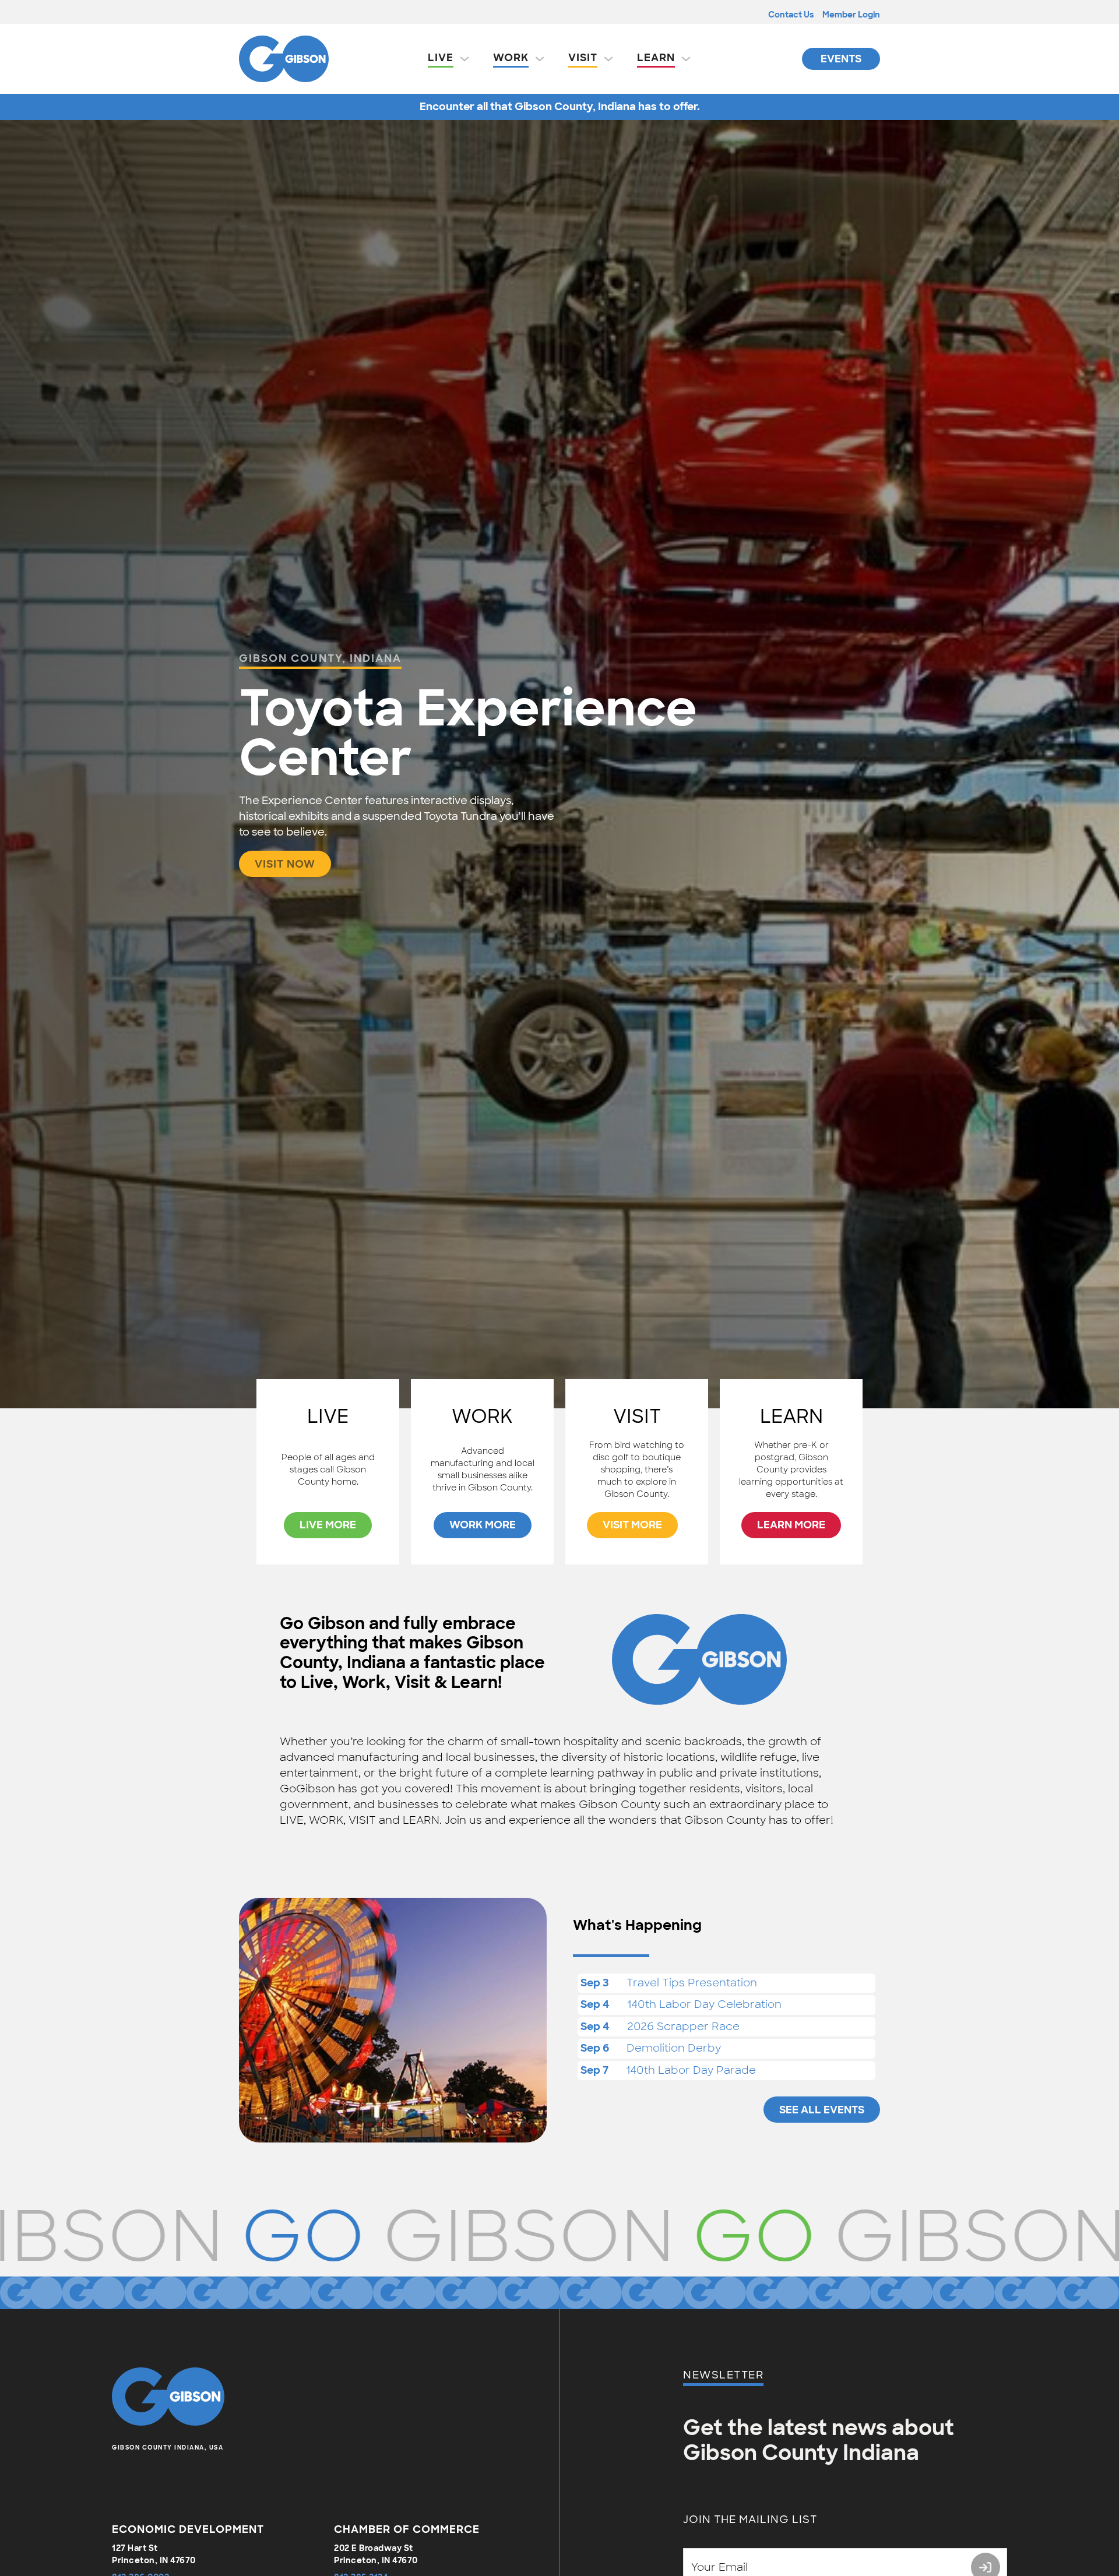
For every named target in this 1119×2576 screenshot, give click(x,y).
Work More (483, 1525)
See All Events (822, 2110)
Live (441, 58)
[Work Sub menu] (540, 59)
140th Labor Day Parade (691, 2070)
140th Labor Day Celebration (704, 2004)
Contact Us (791, 15)
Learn (656, 58)
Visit (583, 58)
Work (511, 58)
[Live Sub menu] (465, 59)
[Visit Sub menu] (608, 59)
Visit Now (285, 864)
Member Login (851, 15)
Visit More (632, 1525)
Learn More (791, 1525)
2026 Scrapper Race (683, 2027)
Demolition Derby (674, 2048)
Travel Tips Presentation (692, 1983)
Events (841, 59)
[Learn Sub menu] (686, 59)
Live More (328, 1525)
